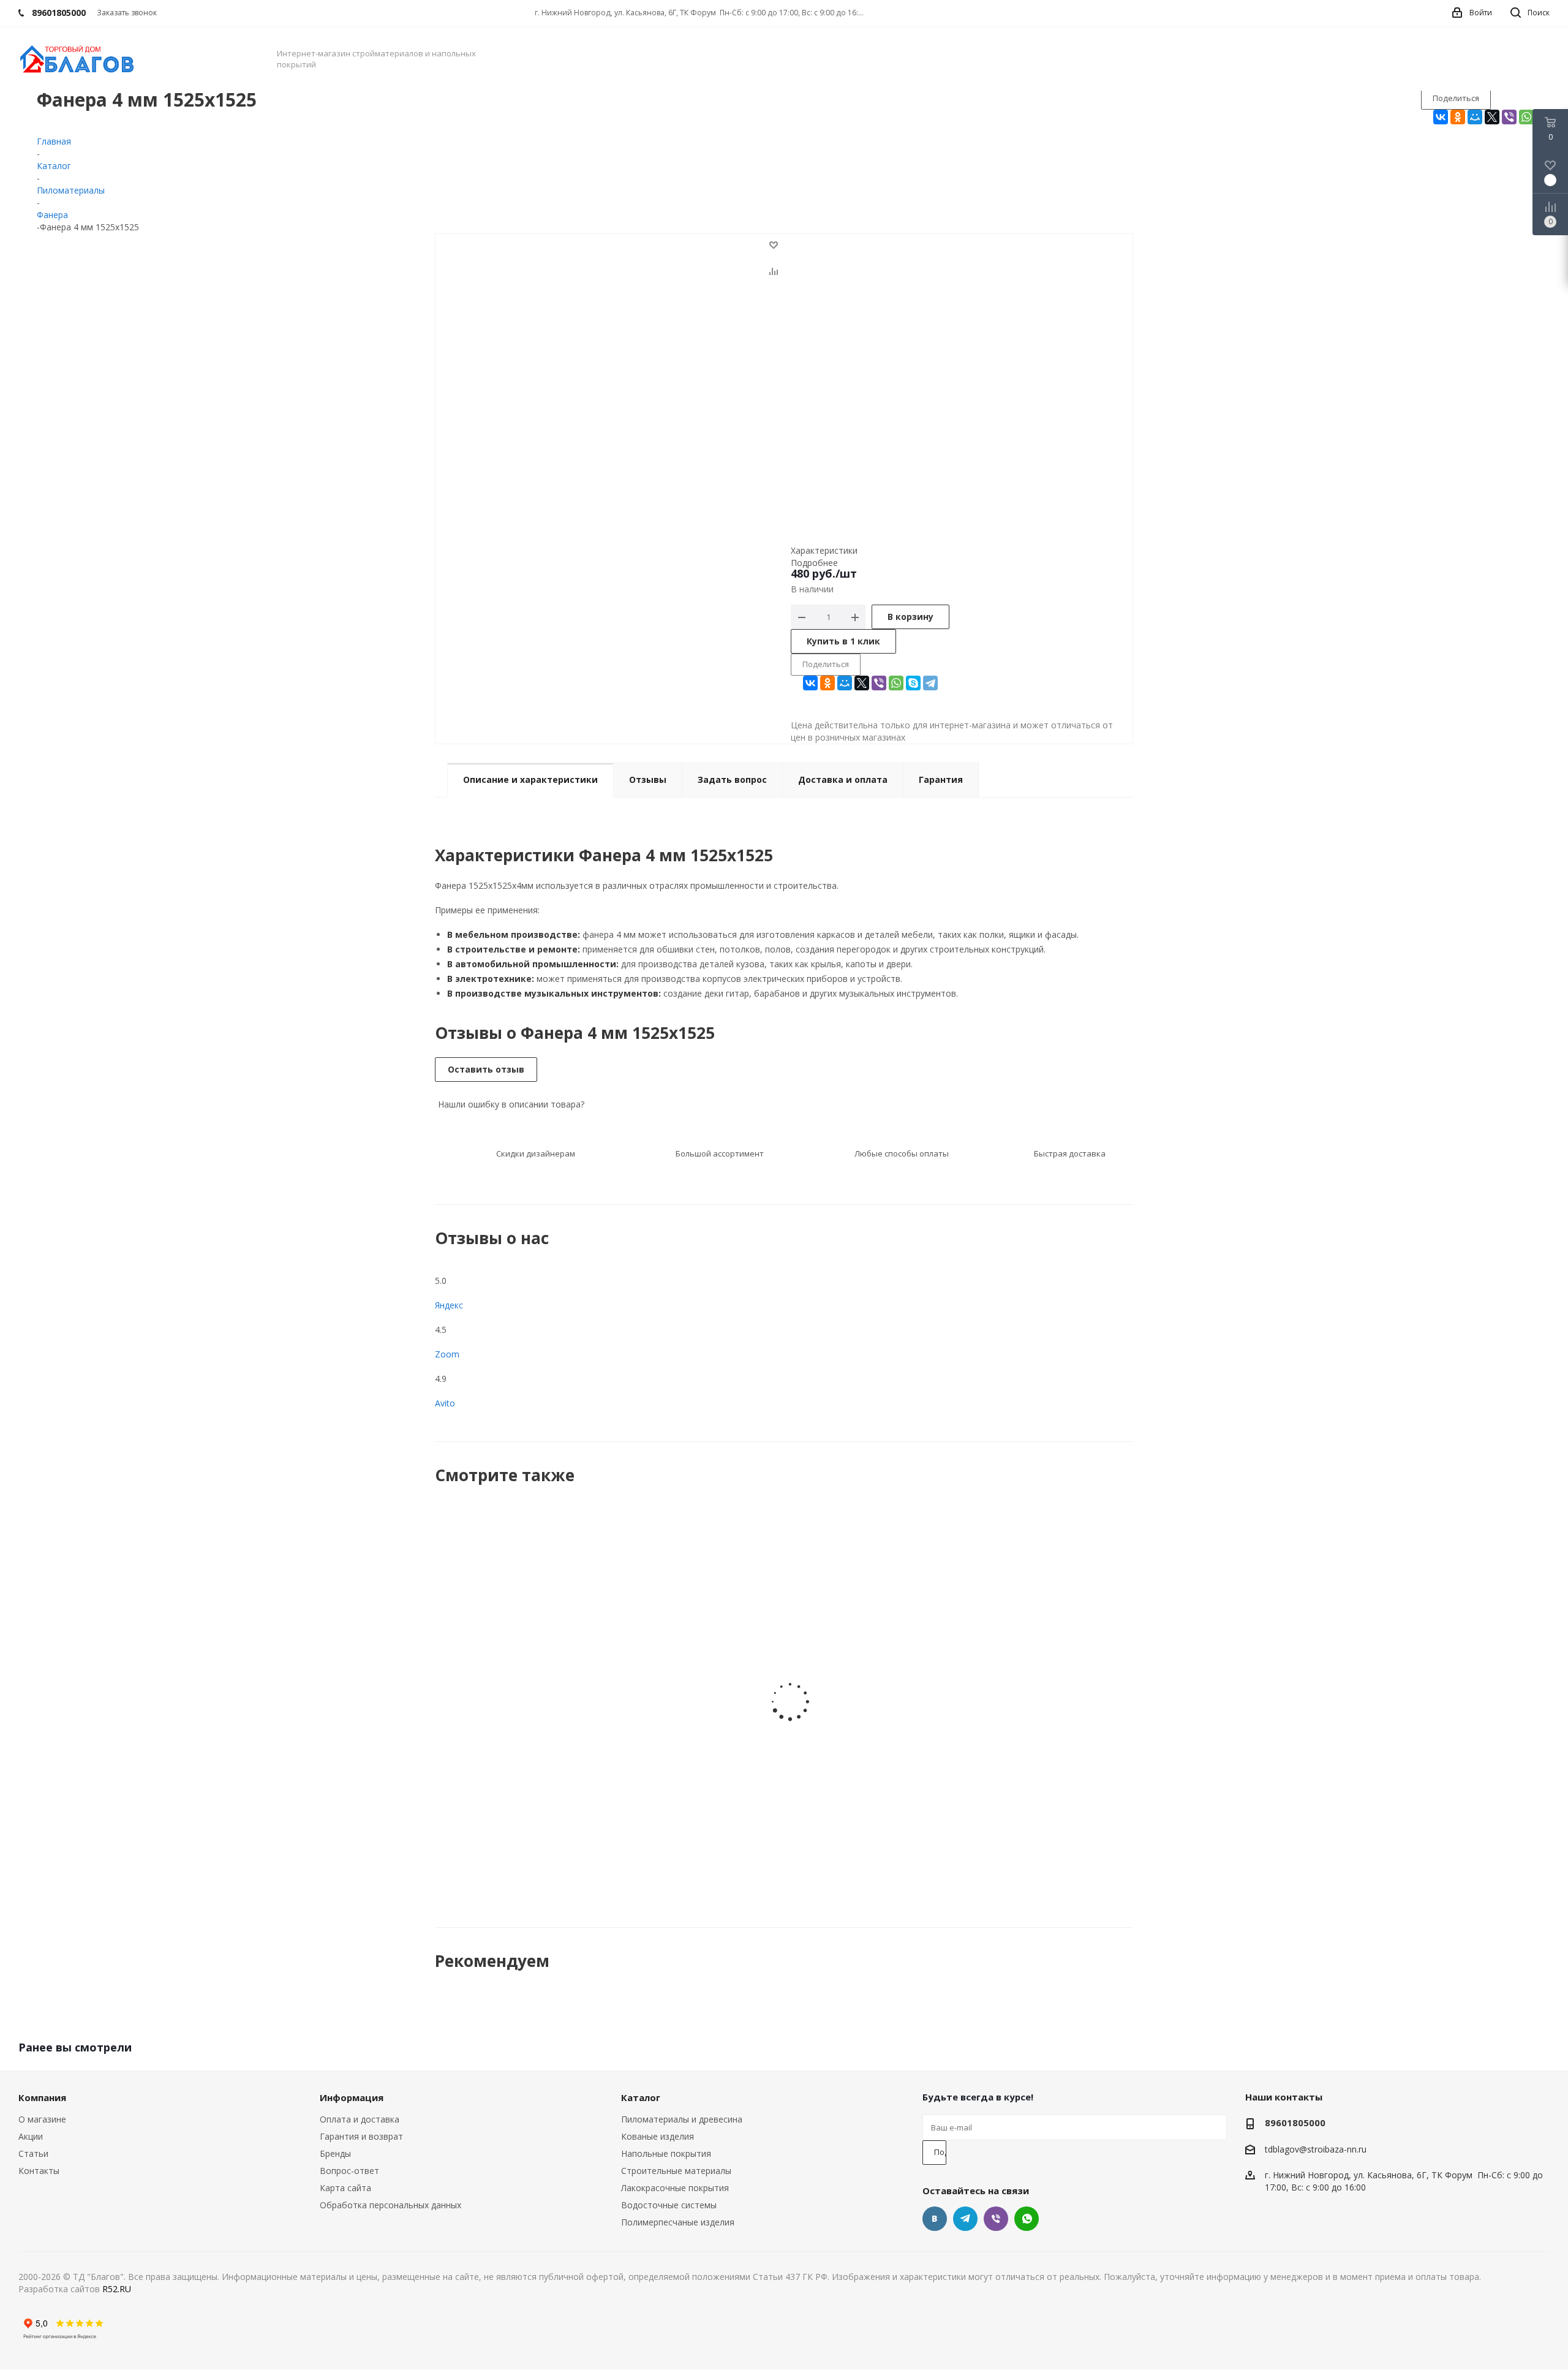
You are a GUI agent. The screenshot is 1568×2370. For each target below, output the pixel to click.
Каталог (641, 2097)
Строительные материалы (676, 2171)
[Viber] (1509, 117)
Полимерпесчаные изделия (678, 2222)
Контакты (39, 2171)
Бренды (335, 2153)
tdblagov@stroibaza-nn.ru (1316, 2149)
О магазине (42, 2119)
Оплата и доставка (360, 2119)
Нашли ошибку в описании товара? (510, 1104)
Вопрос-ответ (349, 2171)
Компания (42, 2097)
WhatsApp (1027, 2219)
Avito (445, 1403)
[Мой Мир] (1475, 117)
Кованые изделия (658, 2136)
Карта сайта (345, 2188)
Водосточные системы (669, 2205)
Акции (31, 2136)
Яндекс (449, 1305)
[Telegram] (930, 683)
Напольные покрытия (666, 2153)
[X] (1492, 117)
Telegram (965, 2219)
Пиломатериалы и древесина (682, 2119)
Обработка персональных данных (390, 2205)
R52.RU (117, 2289)
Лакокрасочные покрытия (675, 2188)
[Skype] (913, 683)
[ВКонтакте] (1441, 117)
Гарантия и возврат (361, 2136)
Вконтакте (935, 2219)
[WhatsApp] (1526, 117)
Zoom (447, 1354)
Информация (352, 2097)
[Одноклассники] (1458, 117)
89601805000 (1295, 2123)
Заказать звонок (127, 13)
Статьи (33, 2153)
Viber (996, 2219)
